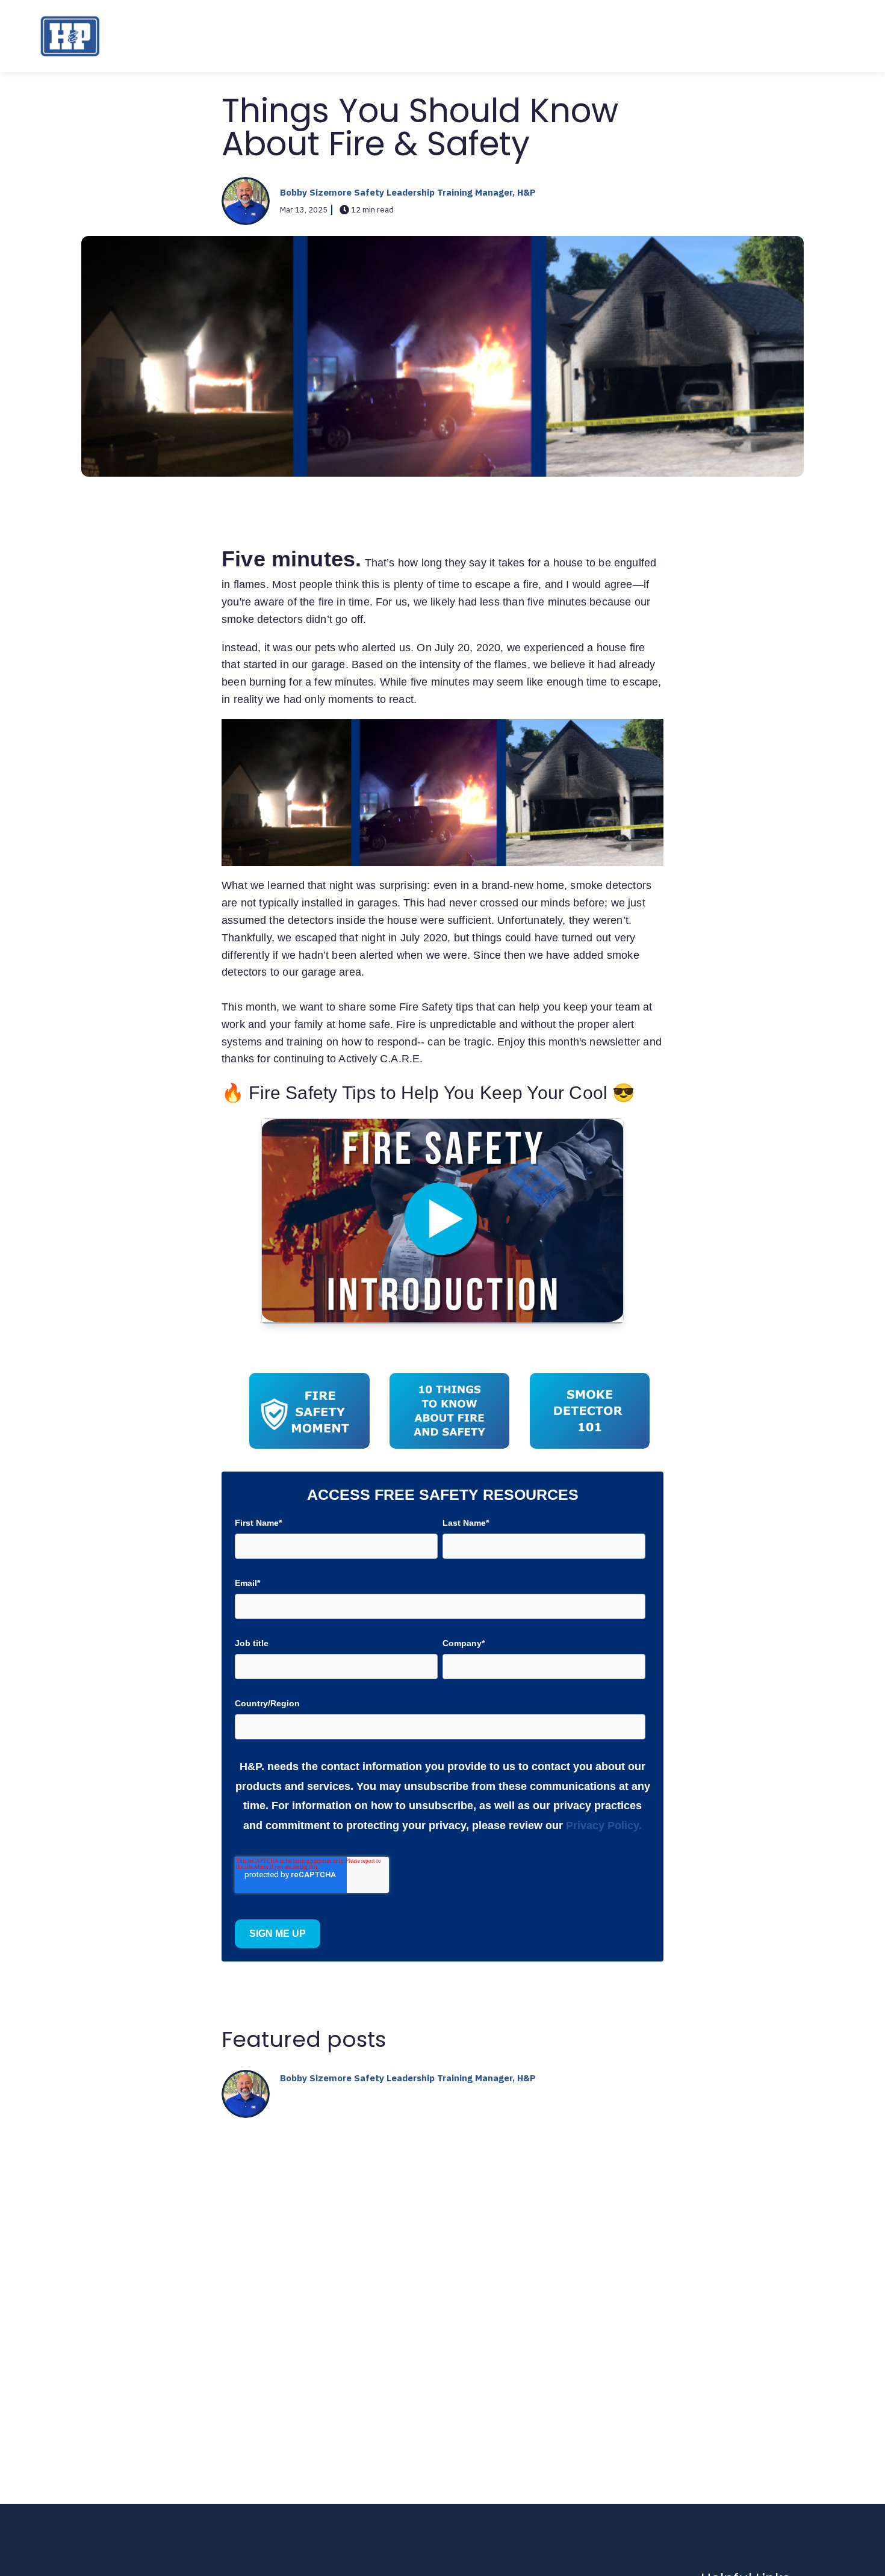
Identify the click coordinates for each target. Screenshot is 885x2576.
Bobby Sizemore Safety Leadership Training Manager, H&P (408, 192)
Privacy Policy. (604, 1825)
